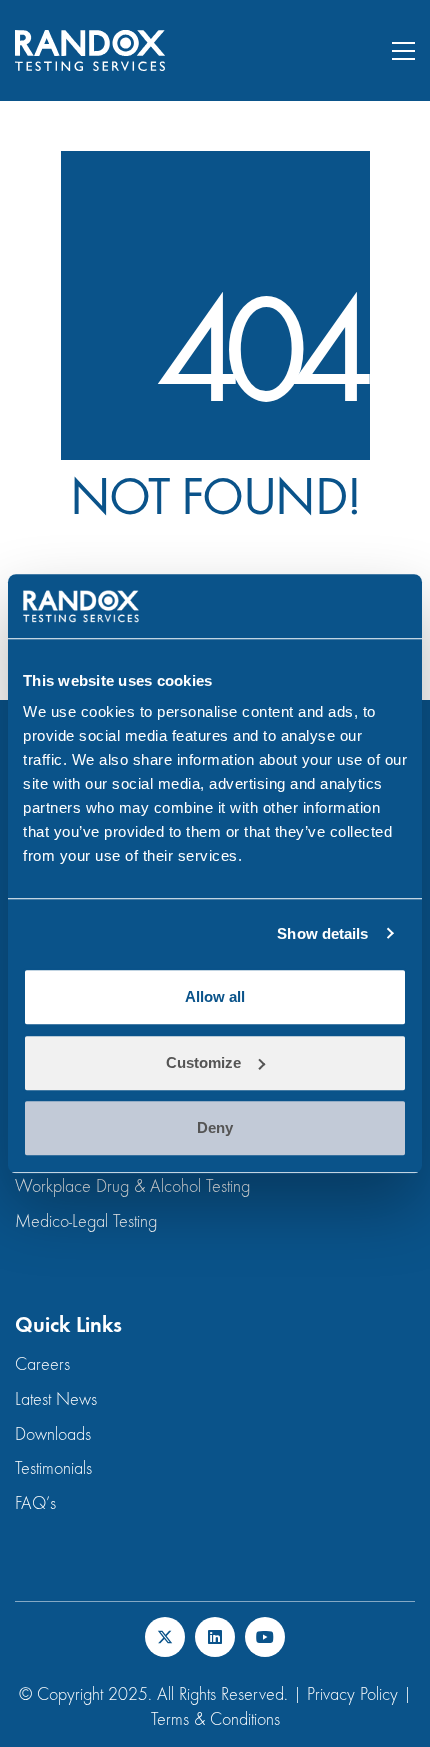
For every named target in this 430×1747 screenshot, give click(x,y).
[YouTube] (265, 1637)
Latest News (56, 1399)
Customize (203, 1062)
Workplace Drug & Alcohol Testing (132, 1186)
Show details (322, 933)
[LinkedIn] (215, 1637)
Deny (215, 1127)
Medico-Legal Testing (86, 1221)
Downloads (53, 1434)
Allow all (215, 996)
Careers (42, 1364)
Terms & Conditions (215, 1719)
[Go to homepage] (90, 50)
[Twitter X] (165, 1637)
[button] (403, 51)
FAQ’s (35, 1503)
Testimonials (53, 1468)
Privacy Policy (352, 1694)
